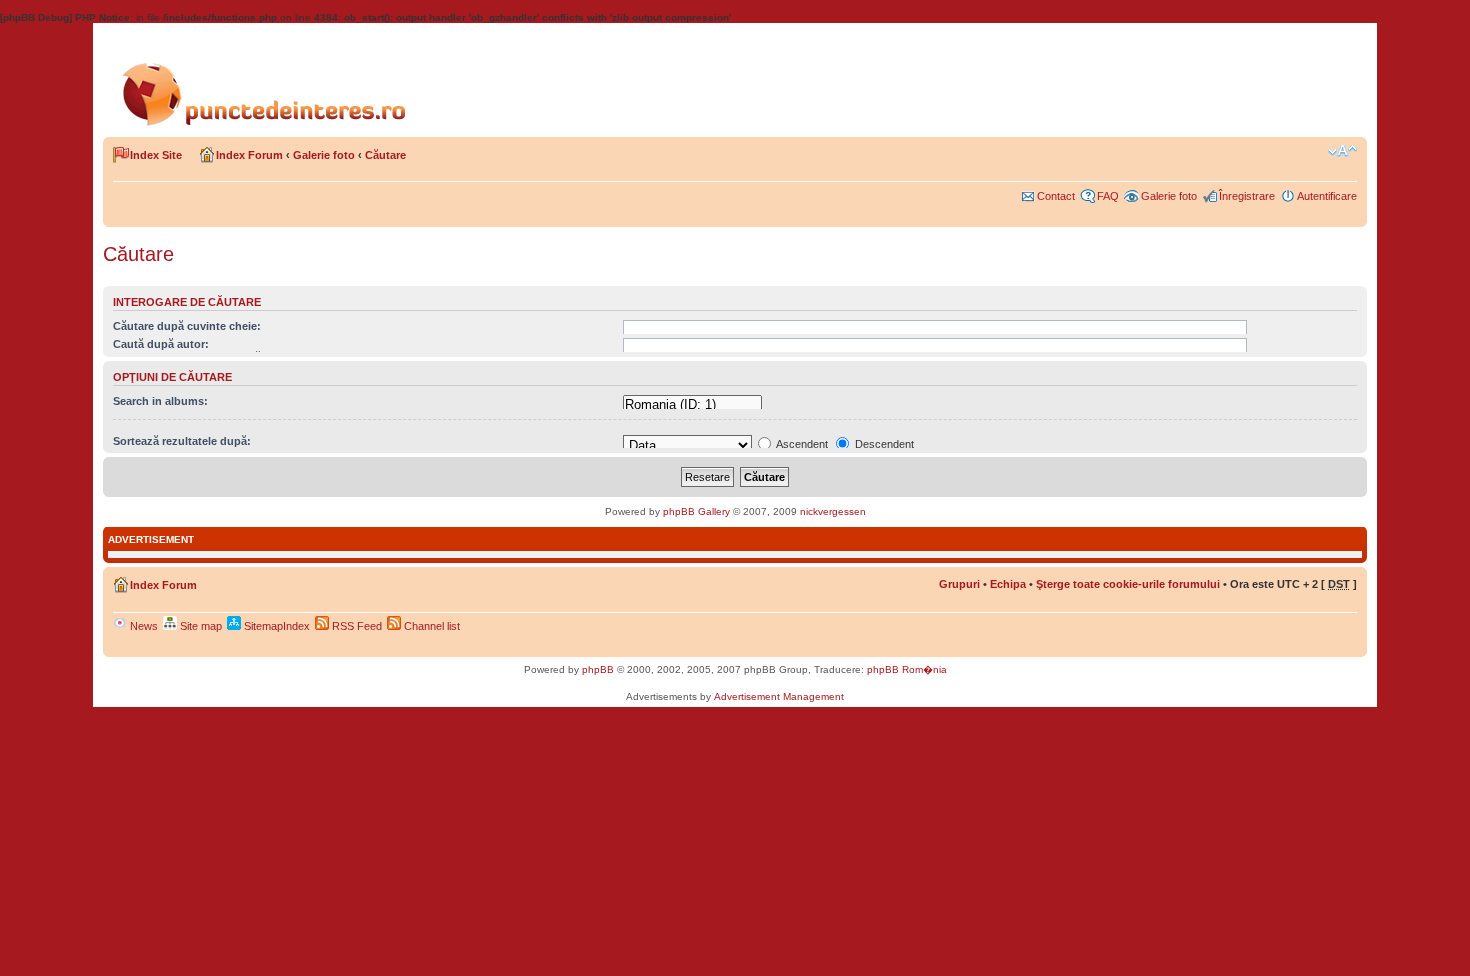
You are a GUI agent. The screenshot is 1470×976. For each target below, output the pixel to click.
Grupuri (959, 584)
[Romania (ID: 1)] (692, 405)
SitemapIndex (275, 626)
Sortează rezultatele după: (182, 441)
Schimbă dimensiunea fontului (1342, 151)
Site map (199, 626)
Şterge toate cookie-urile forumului (1128, 584)
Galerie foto (324, 155)
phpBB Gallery (696, 511)
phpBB (598, 669)
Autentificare (1327, 196)
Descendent (883, 444)
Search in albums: (160, 401)
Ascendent (801, 444)
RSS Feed (355, 626)
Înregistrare (1247, 196)
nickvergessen (833, 511)
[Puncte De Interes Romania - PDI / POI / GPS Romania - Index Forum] (269, 78)
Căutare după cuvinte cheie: (187, 326)
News (142, 626)
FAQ (1108, 196)
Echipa (1008, 584)
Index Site (156, 155)
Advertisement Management (779, 696)
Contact (1056, 196)
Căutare (385, 155)
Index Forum (249, 155)
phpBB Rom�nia (907, 669)
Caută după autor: (161, 344)
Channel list (430, 626)
